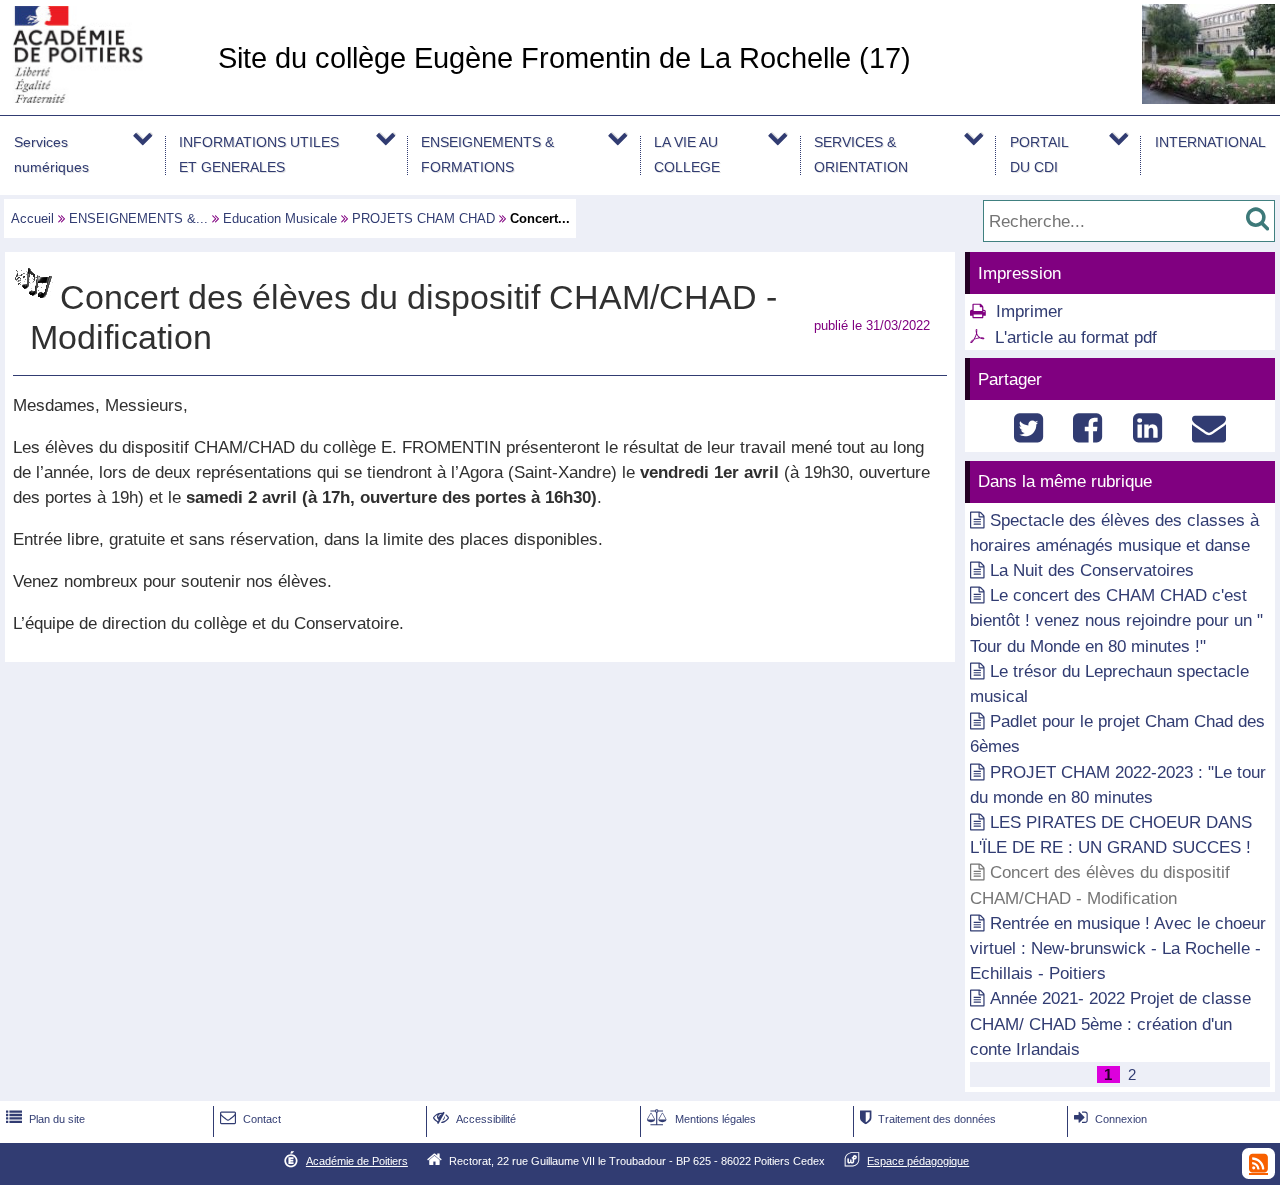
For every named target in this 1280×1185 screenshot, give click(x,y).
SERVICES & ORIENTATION (861, 154)
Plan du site (45, 1119)
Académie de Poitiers (357, 1161)
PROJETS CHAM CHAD (423, 218)
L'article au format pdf (1076, 337)
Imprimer (1029, 311)
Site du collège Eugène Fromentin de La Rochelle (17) (564, 58)
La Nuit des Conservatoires (1092, 570)
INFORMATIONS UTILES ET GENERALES (259, 154)
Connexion (1110, 1119)
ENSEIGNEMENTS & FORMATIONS (487, 154)
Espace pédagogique (918, 1161)
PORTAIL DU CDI (1039, 154)
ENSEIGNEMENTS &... (138, 218)
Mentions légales (701, 1119)
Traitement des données (928, 1119)
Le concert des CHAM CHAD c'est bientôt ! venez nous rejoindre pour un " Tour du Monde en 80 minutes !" (1116, 620)
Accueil (32, 218)
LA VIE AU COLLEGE (687, 154)
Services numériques (51, 154)
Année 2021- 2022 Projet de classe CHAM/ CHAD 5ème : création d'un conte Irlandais (1110, 1023)
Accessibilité (474, 1119)
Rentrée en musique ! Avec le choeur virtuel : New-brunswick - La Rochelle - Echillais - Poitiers (1118, 948)
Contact (250, 1119)
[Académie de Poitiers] (105, 97)
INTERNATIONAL (1210, 142)
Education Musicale (280, 218)
